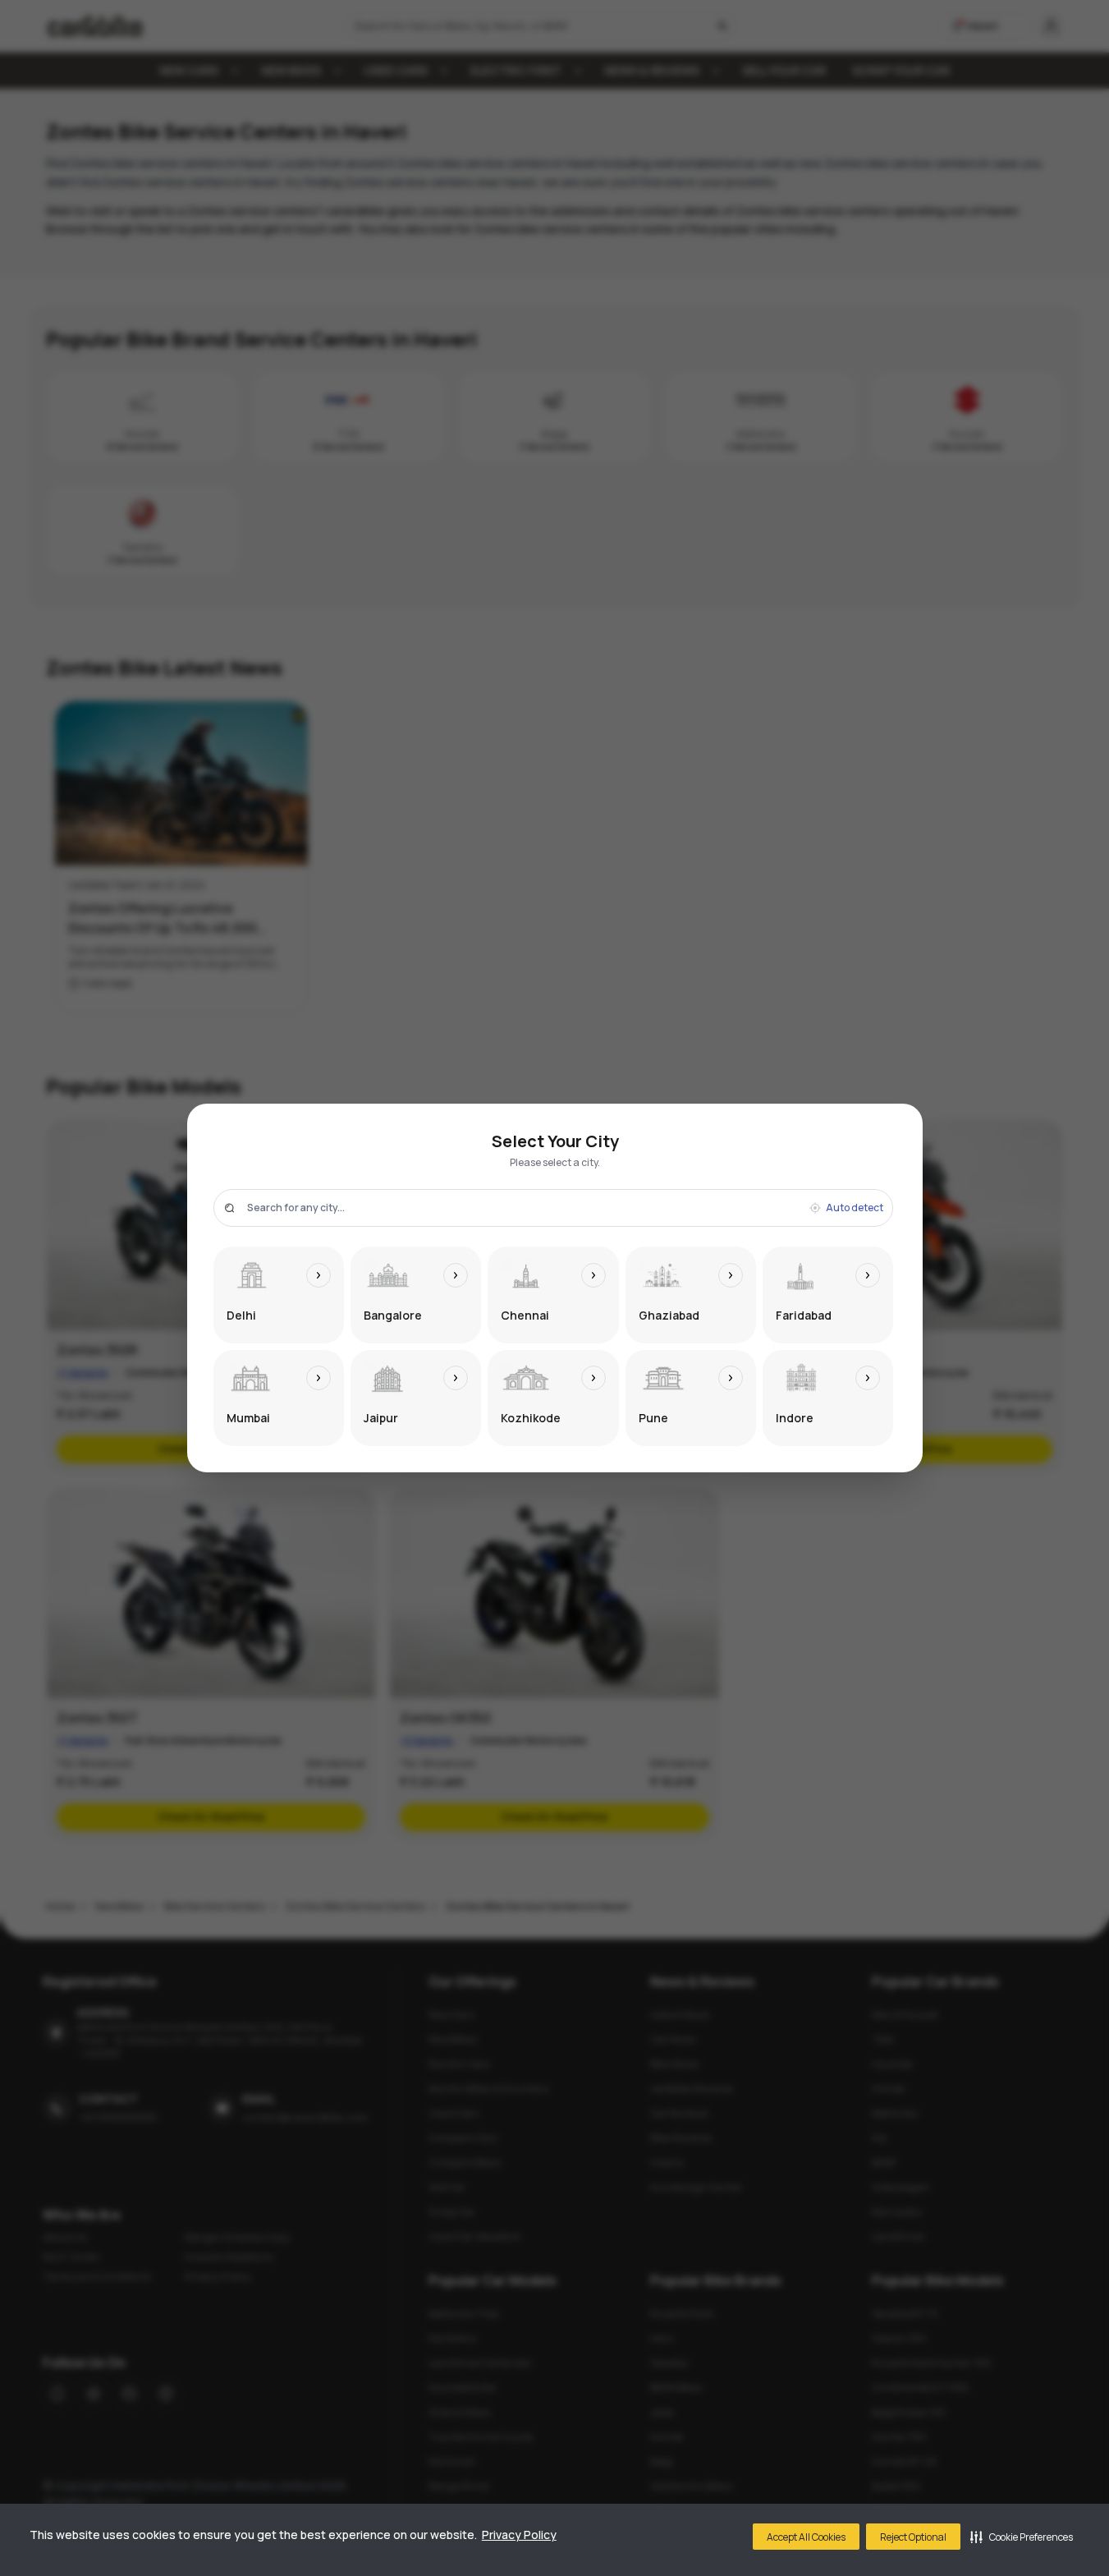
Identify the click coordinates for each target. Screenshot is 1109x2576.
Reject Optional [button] (913, 2537)
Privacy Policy (519, 2535)
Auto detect (855, 1208)
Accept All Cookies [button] (806, 2537)
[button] (1022, 2537)
